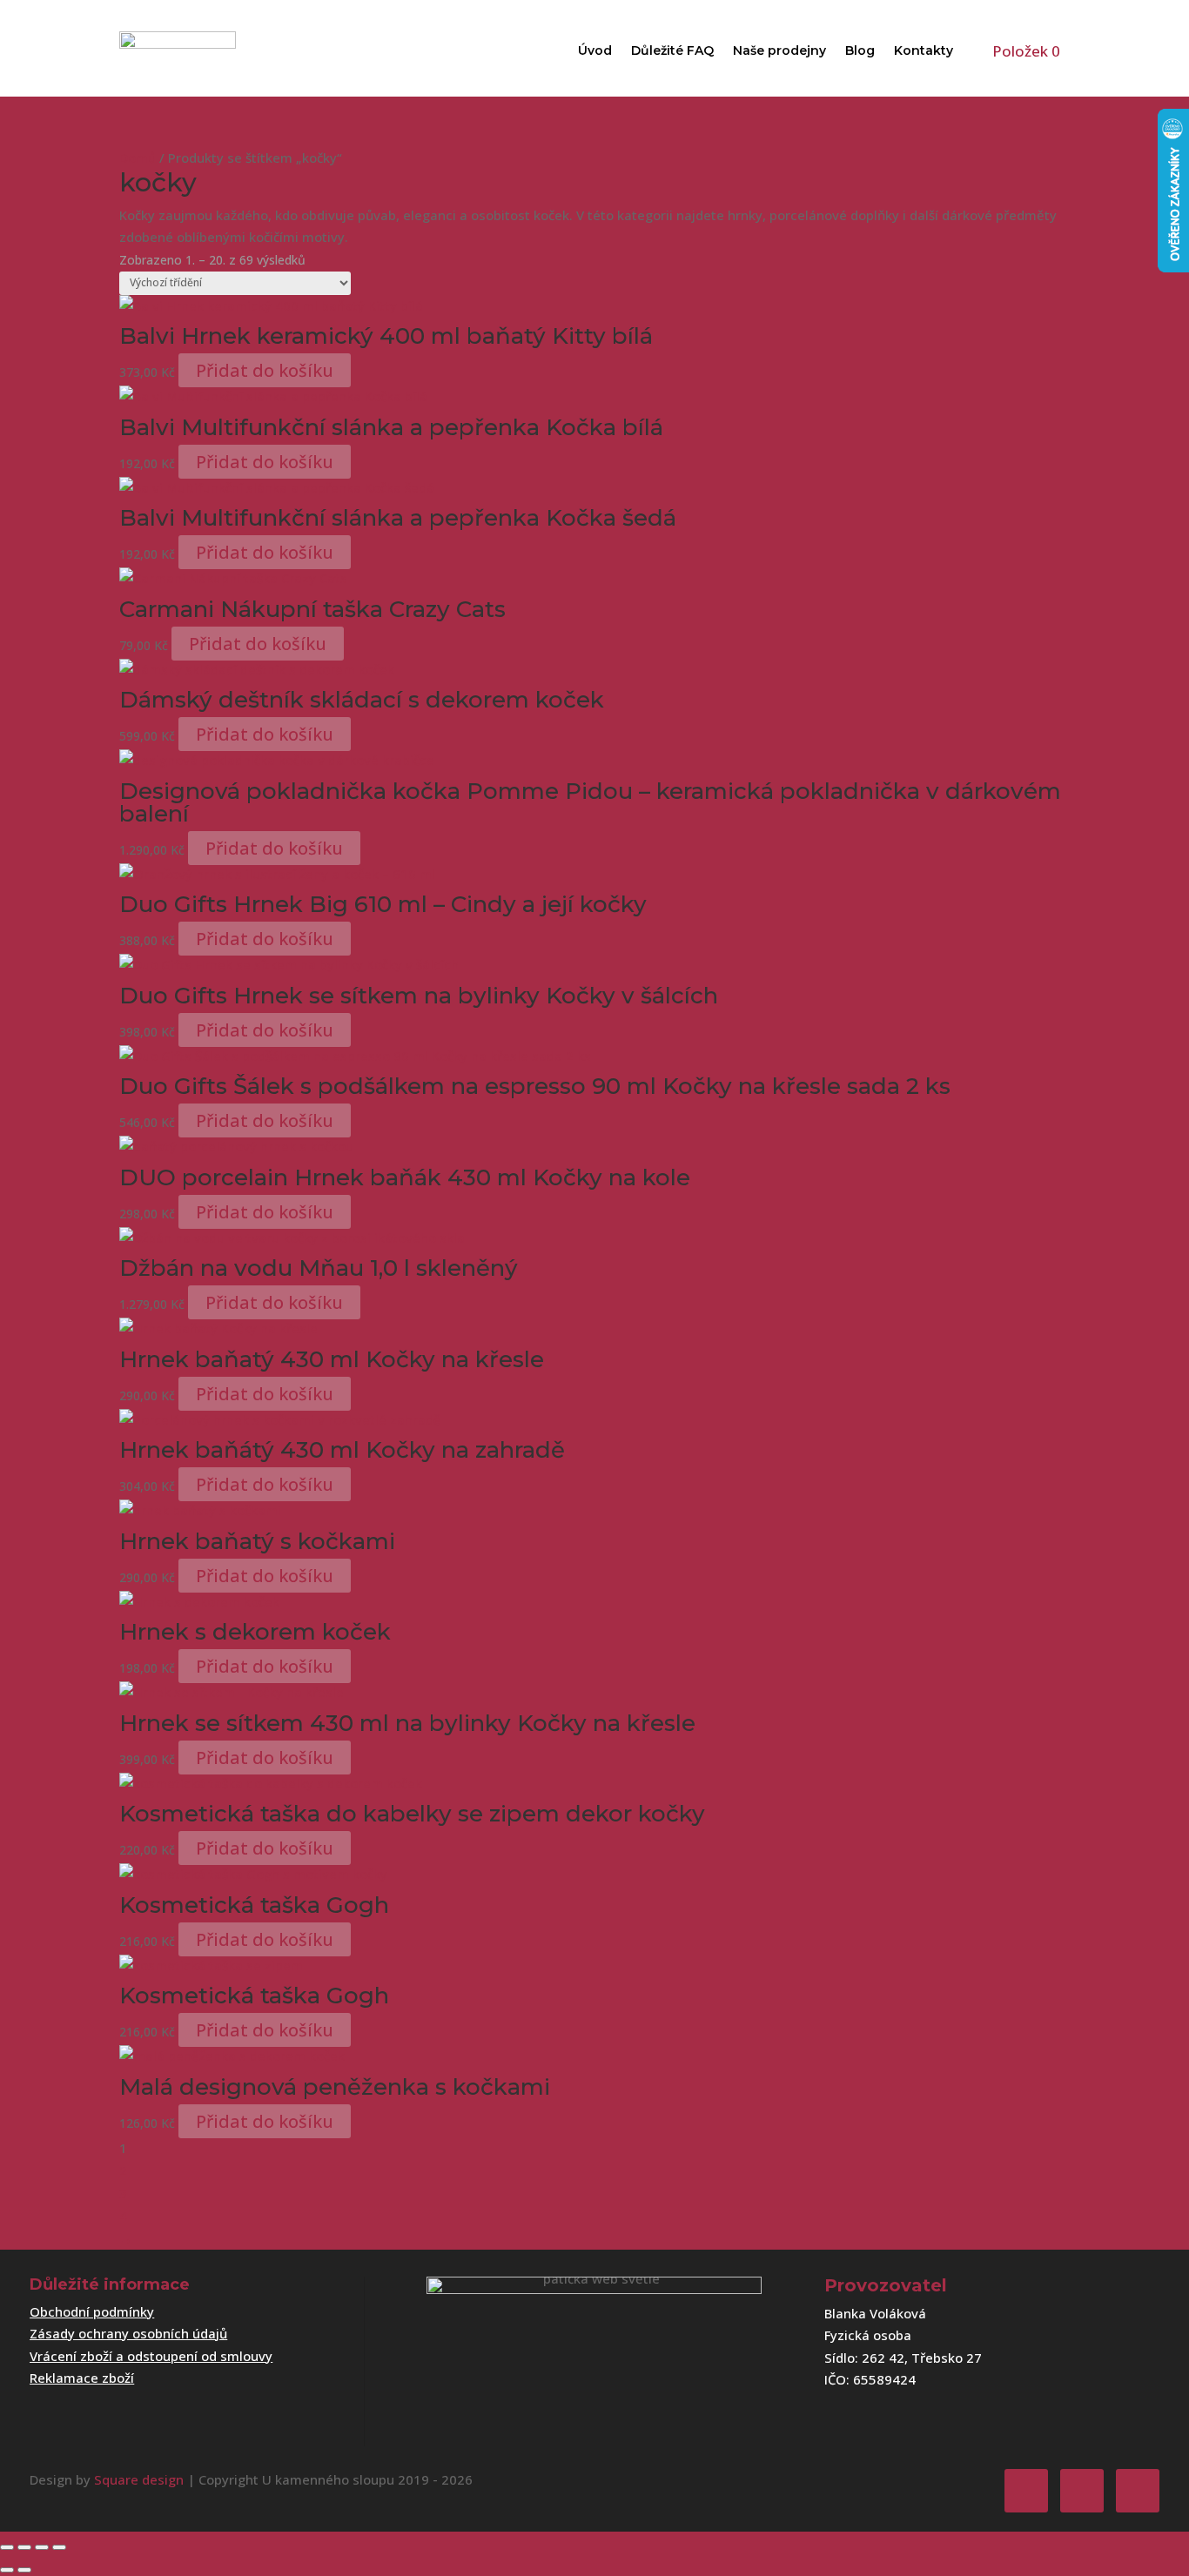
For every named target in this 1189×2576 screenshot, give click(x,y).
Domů (138, 158)
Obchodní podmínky (92, 2311)
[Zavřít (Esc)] (59, 2547)
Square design (139, 2479)
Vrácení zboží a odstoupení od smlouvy (151, 2356)
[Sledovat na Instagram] (1082, 2491)
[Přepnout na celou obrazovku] (24, 2547)
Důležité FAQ (672, 50)
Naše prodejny (779, 50)
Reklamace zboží (82, 2378)
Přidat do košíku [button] (265, 370)
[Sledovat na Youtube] (1138, 2491)
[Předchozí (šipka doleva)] (7, 2570)
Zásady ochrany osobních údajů (128, 2333)
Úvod (595, 50)
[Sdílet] (42, 2547)
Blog (860, 50)
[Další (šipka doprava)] (24, 2570)
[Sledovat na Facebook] (1026, 2491)
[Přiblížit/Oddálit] (7, 2547)
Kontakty (924, 50)
